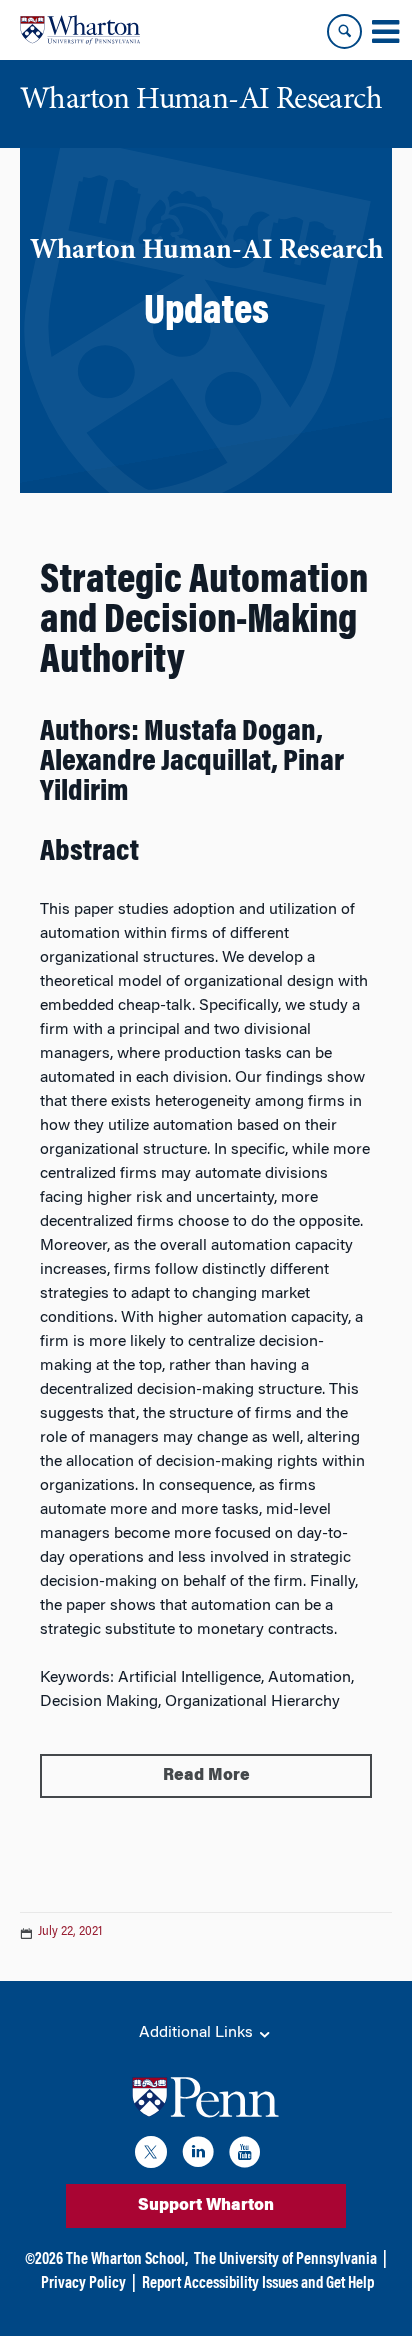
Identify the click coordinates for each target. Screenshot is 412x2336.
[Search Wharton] (344, 31)
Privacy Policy (83, 2284)
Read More (206, 1776)
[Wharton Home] (80, 30)
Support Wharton (206, 2206)
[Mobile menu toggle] (385, 32)
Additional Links (198, 2033)
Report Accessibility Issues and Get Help (258, 2284)
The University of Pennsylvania (285, 2260)
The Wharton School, (127, 2260)
